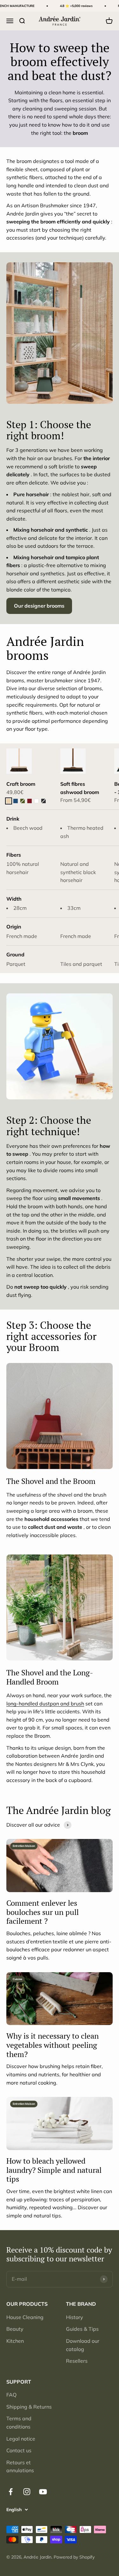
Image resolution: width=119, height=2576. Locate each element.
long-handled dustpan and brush (45, 1704)
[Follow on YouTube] (43, 2492)
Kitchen (15, 2341)
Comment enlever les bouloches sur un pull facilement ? (43, 1912)
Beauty (15, 2329)
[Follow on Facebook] (11, 2492)
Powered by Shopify (74, 2557)
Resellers (77, 2361)
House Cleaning (25, 2317)
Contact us (19, 2450)
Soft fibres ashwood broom (80, 788)
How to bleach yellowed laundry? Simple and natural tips (54, 2170)
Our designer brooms (39, 606)
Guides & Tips (82, 2329)
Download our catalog (83, 2345)
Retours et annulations (20, 2467)
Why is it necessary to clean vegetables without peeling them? (53, 2045)
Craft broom (21, 784)
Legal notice (21, 2439)
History (75, 2317)
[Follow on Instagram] (27, 2492)
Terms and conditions (19, 2423)
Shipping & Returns (29, 2407)
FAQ (11, 2395)
